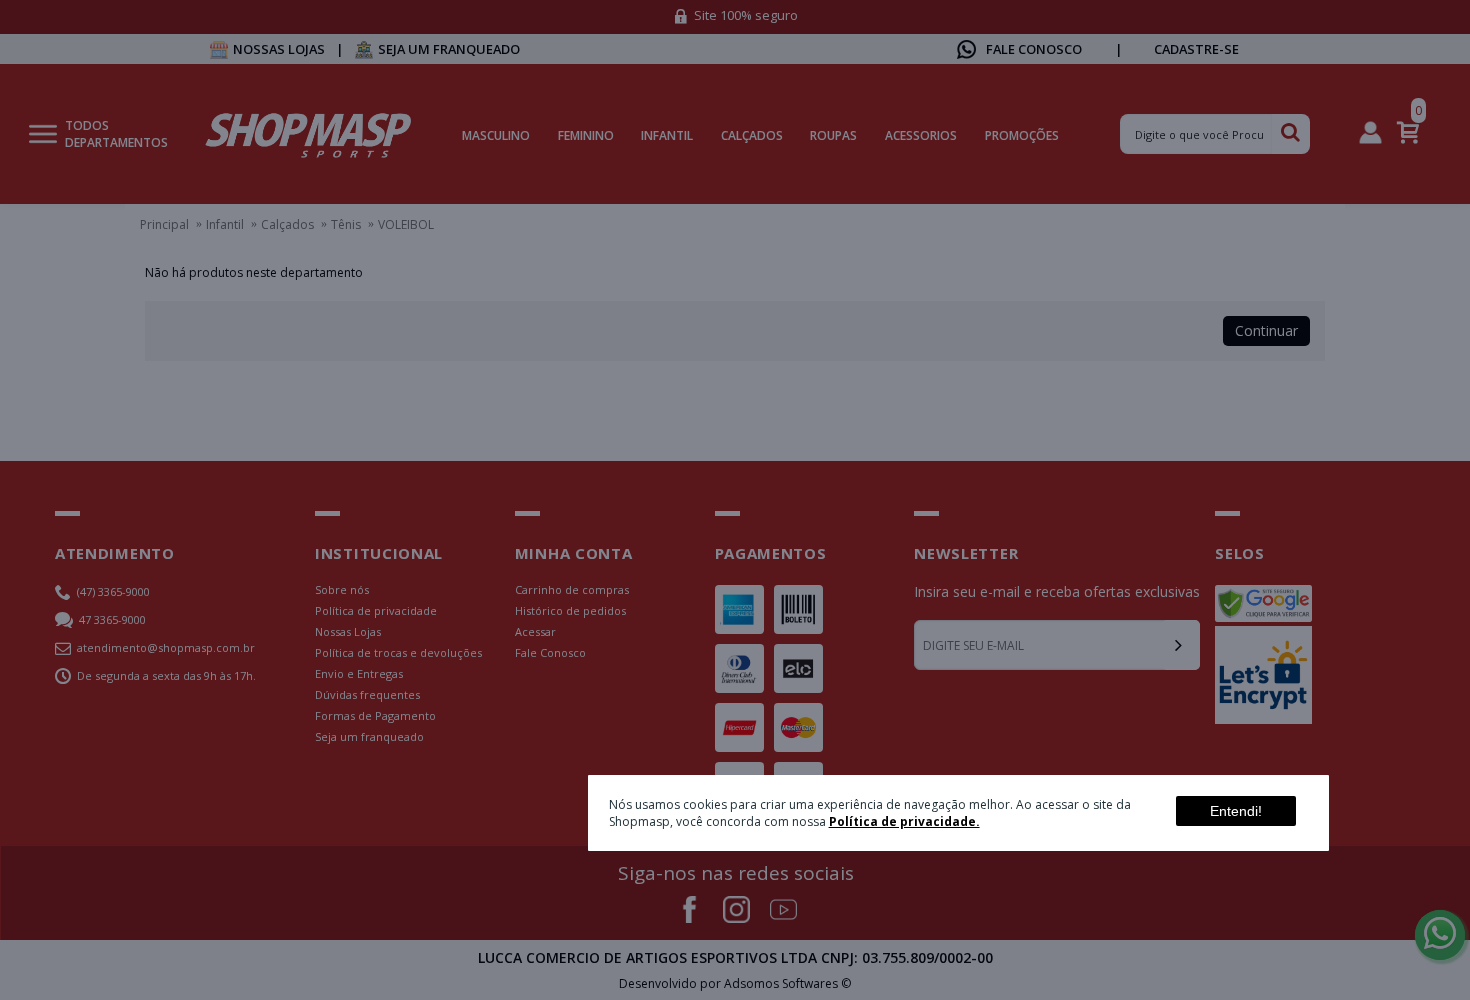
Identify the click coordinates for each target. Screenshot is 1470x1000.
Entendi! (1236, 810)
